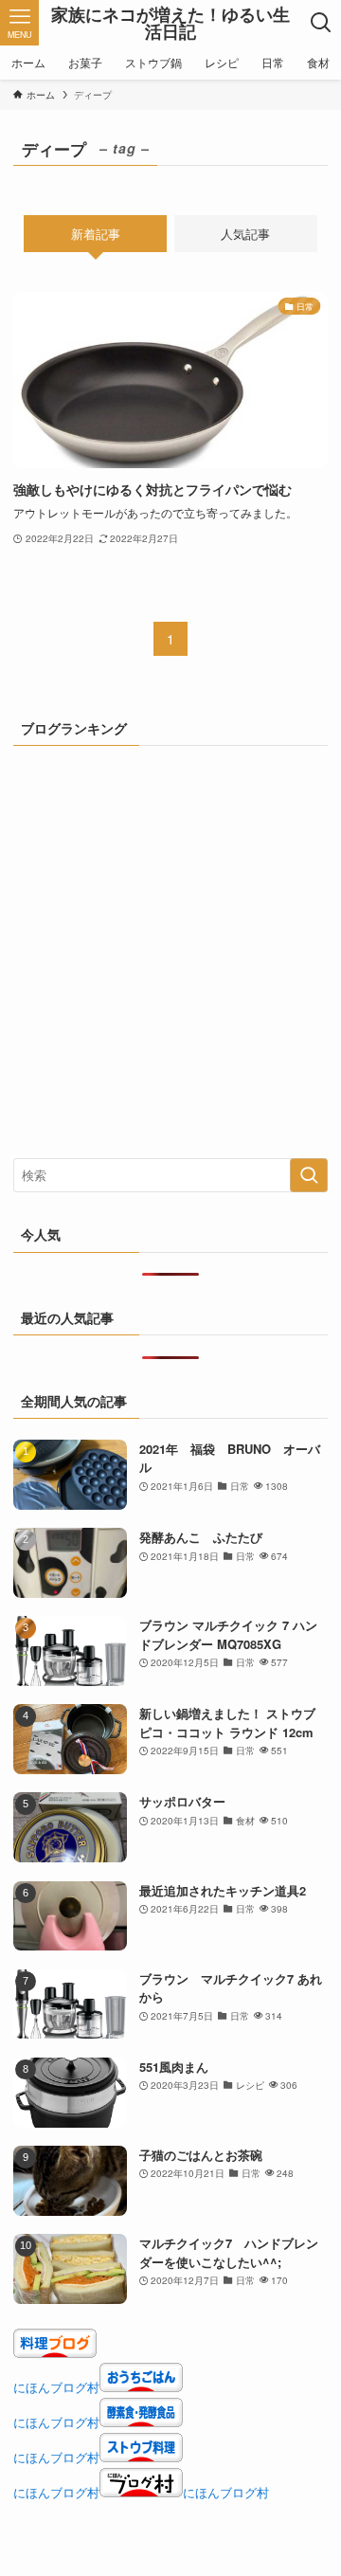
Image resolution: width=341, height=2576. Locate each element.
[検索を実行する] (309, 1175)
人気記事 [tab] (245, 234)
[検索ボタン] (322, 23)
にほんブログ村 (56, 2387)
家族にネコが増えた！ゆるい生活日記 (170, 23)
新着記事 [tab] (96, 234)
